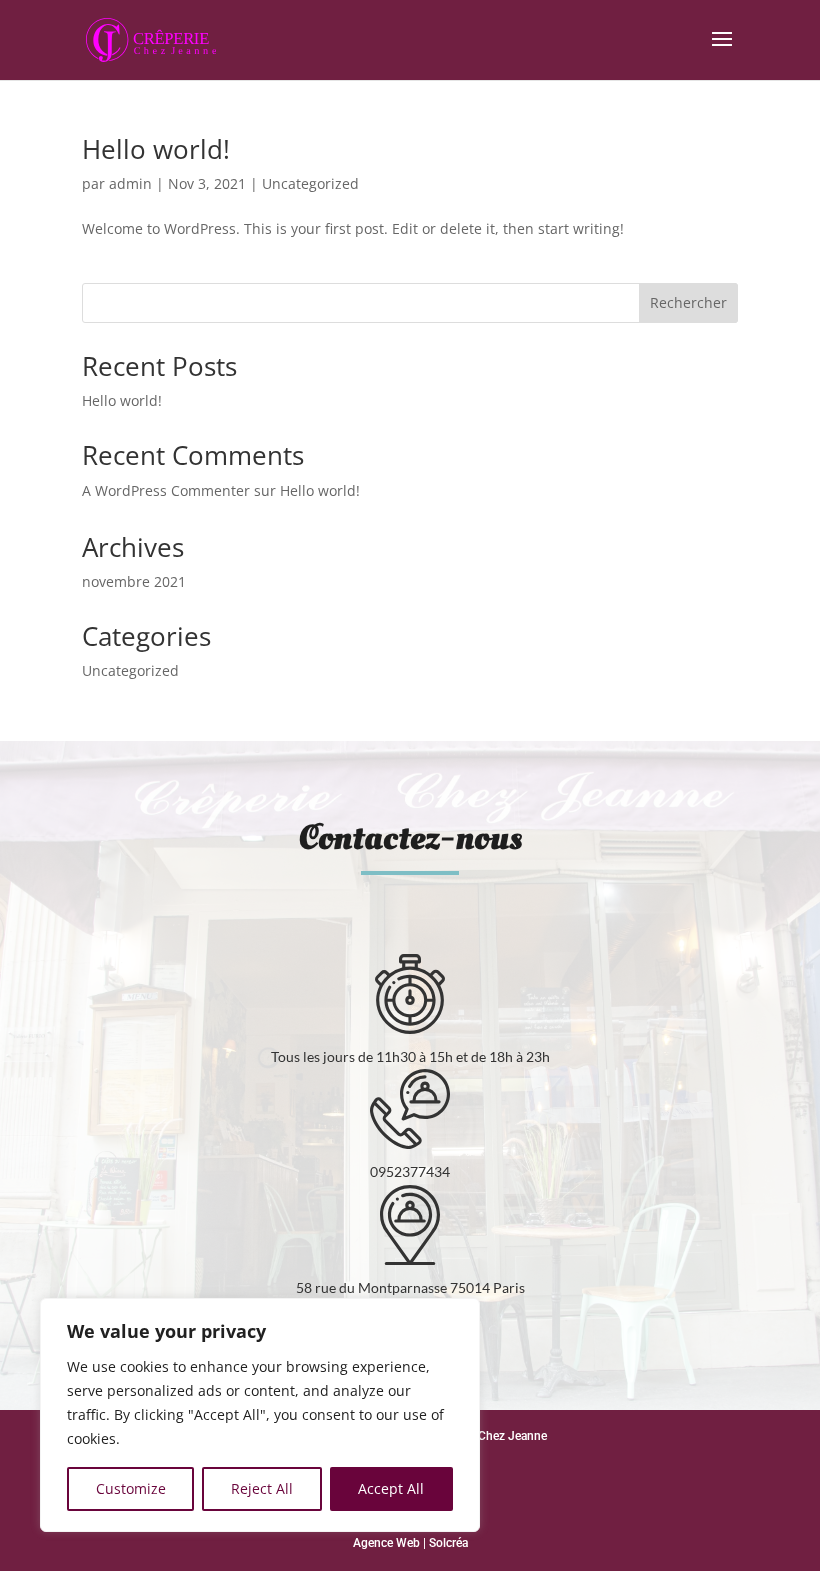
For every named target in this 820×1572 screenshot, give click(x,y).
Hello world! (156, 149)
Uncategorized (310, 183)
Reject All (262, 1488)
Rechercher (688, 302)
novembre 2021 (134, 581)
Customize (131, 1488)
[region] (260, 1415)
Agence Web (386, 1543)
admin (130, 183)
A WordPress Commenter (166, 490)
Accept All (391, 1488)
